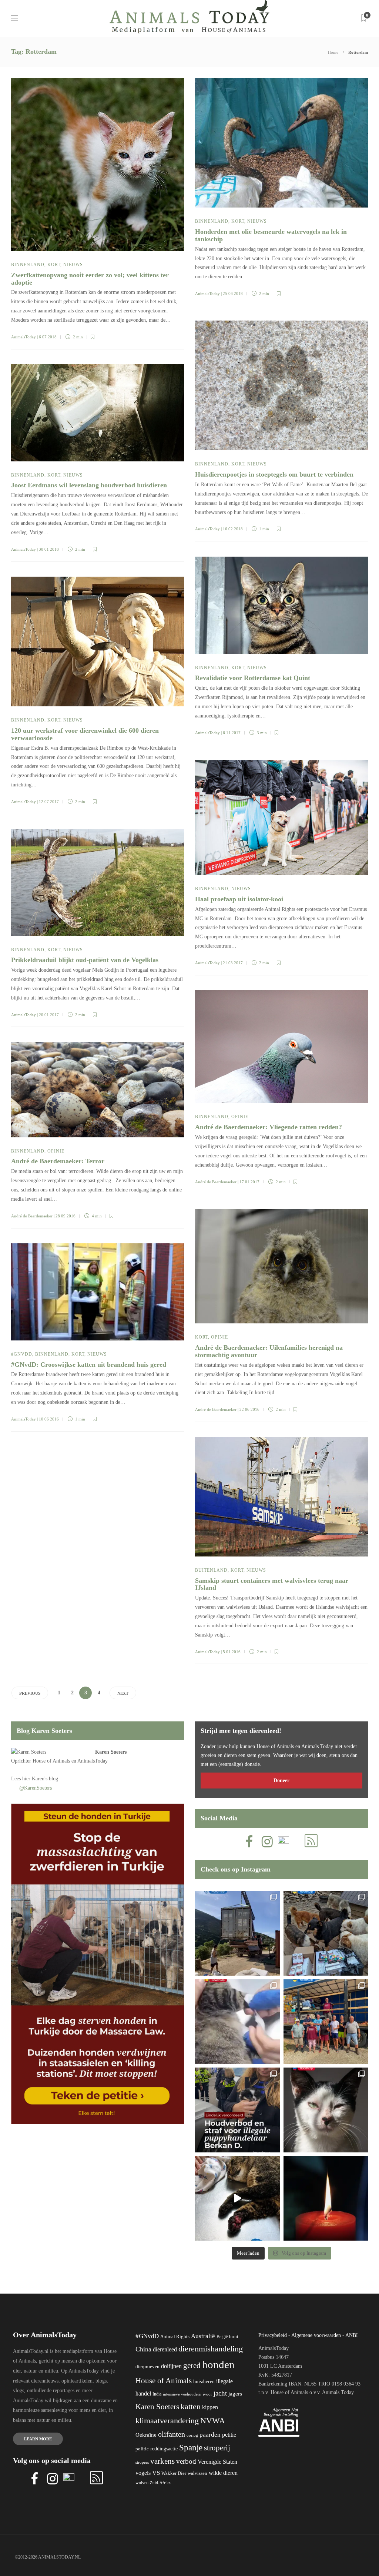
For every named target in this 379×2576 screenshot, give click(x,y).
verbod (186, 2461)
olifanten (172, 2434)
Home (333, 52)
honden (218, 2364)
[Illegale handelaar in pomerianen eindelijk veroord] (237, 2110)
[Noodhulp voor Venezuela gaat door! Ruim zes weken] (326, 2110)
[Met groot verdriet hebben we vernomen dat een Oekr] (326, 2199)
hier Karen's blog (40, 1779)
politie (142, 2449)
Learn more (38, 2439)
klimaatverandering (167, 2421)
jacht (220, 2393)
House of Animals (51, 1761)
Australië (203, 2336)
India (157, 2394)
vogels (143, 2473)
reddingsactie (164, 2449)
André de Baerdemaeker (216, 1182)
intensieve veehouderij (182, 2394)
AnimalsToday (24, 337)
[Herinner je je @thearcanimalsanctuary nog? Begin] (237, 1933)
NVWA (213, 2421)
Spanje (191, 2447)
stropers (142, 2462)
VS (156, 2473)
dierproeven (147, 2367)
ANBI (352, 2335)
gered (192, 2366)
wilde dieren (223, 2473)
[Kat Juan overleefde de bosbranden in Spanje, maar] (237, 2199)
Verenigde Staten (217, 2462)
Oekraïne (146, 2435)
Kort (54, 265)
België (222, 2337)
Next (123, 1693)
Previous (30, 1693)
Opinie (240, 1117)
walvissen (197, 2473)
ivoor (207, 2394)
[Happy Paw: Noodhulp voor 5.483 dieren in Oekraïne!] (326, 1933)
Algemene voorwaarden (316, 2335)
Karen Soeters (111, 1752)
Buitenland (211, 1570)
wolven (142, 2483)
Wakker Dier (174, 2473)
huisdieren (204, 2382)
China (143, 2349)
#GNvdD (22, 1354)
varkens (162, 2461)
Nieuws (73, 265)
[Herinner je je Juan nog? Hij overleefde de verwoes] (237, 2022)
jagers (235, 2394)
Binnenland (28, 265)
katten (191, 2406)
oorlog (192, 2435)
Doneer (281, 1781)
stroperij (217, 2448)
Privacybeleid (273, 2335)
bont (234, 2337)
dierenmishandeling (211, 2349)
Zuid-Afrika (160, 2483)
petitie (229, 2435)
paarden (210, 2435)
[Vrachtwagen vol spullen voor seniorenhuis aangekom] (326, 2022)
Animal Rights (175, 2337)
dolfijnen (171, 2366)
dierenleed (165, 2349)
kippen (210, 2407)
